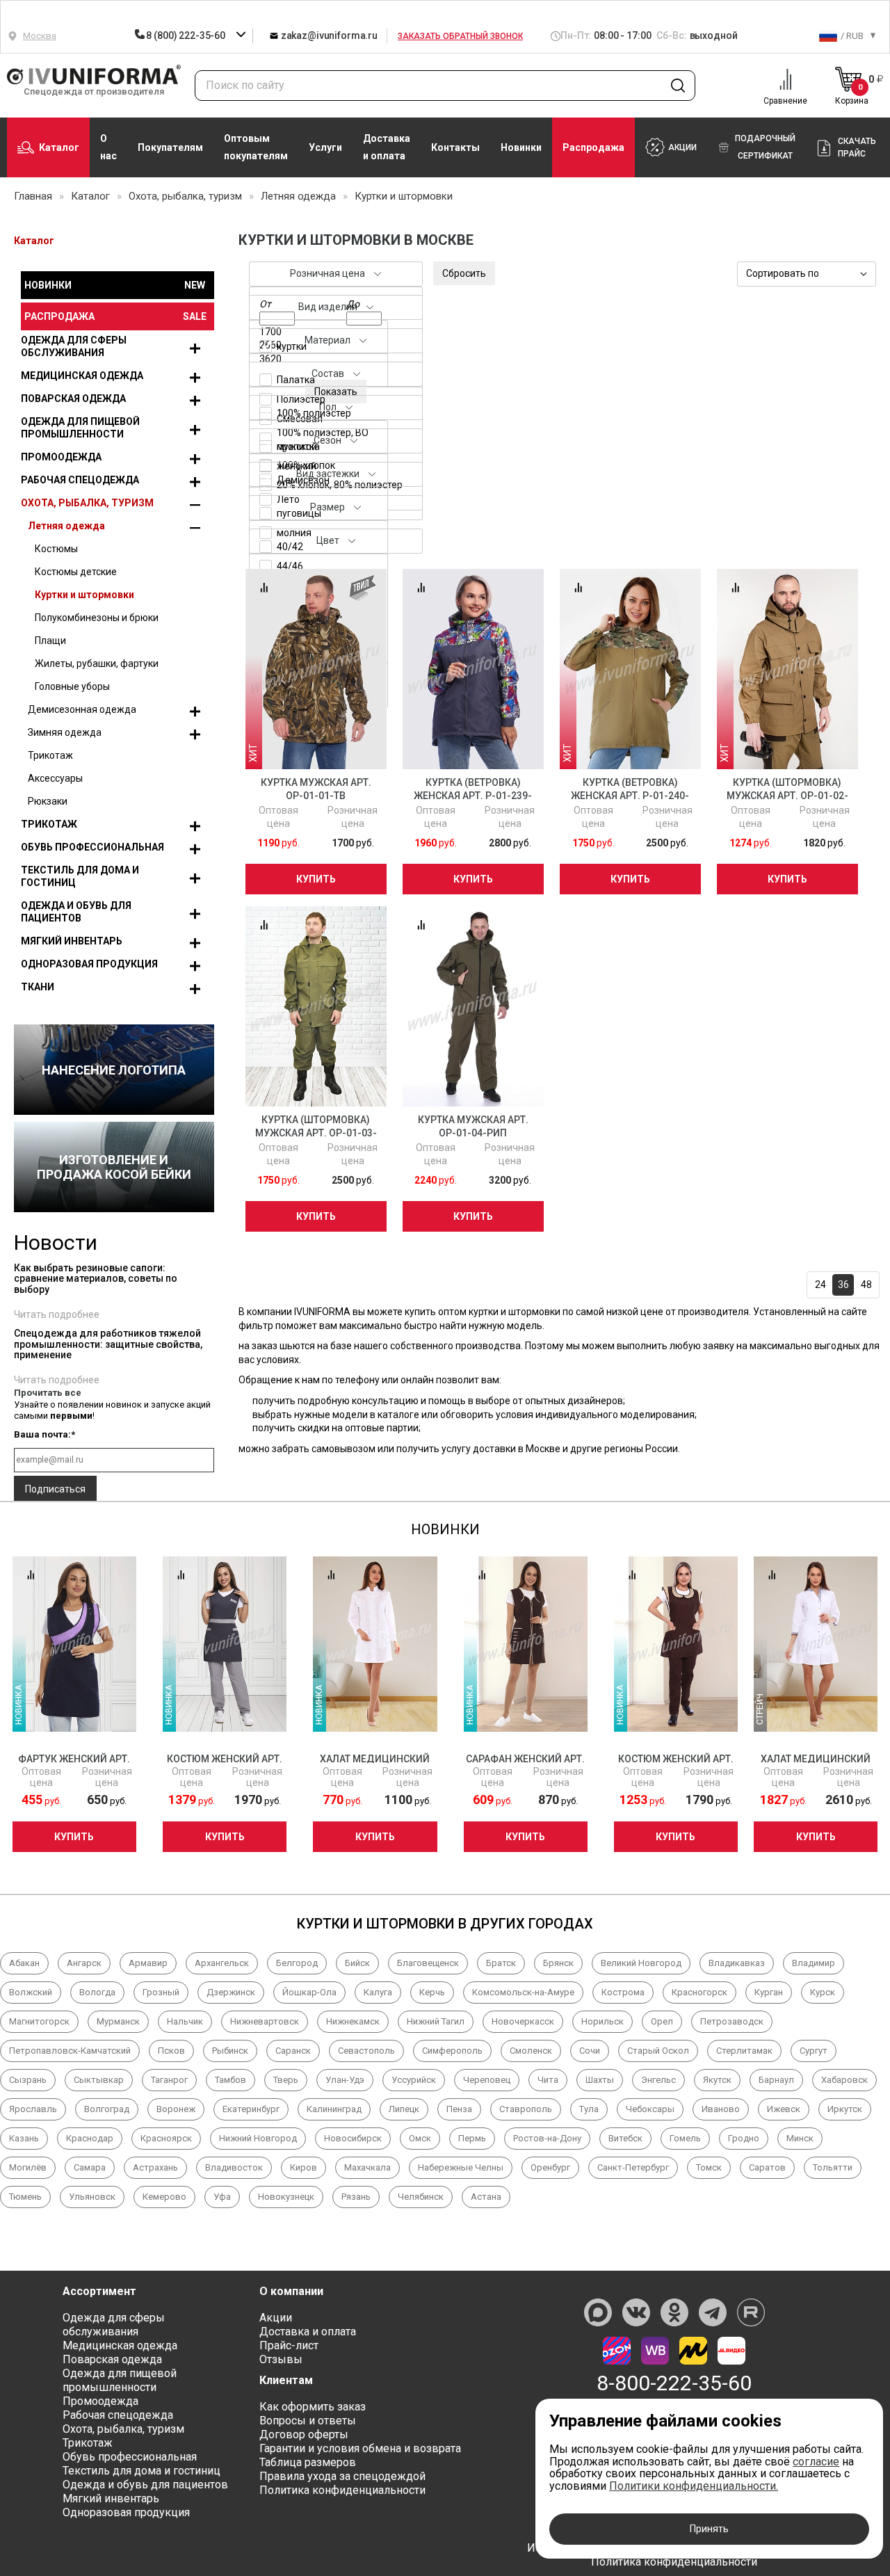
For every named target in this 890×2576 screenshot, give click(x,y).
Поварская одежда (73, 399)
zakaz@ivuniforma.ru (328, 35)
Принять (709, 2529)
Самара (90, 2167)
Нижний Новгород (258, 2138)
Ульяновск (92, 2197)
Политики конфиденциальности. (694, 2486)
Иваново (721, 2109)
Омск (420, 2138)
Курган (769, 1992)
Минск (800, 2138)
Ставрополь (526, 2109)
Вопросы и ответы (308, 2421)
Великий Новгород (641, 1963)
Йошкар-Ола (309, 1992)
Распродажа (593, 147)
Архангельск (222, 1963)
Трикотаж (50, 755)
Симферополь (452, 2051)
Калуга (378, 1992)
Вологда (97, 1992)
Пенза (459, 2109)
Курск (823, 1992)
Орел (662, 2021)
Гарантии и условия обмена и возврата (360, 2448)
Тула (589, 2109)
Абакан (24, 1963)
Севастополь (366, 2051)
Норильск (602, 2021)
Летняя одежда (66, 526)
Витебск (625, 2138)
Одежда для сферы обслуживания (74, 346)
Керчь (432, 1992)
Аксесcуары (55, 778)
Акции (276, 2318)
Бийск (357, 1963)
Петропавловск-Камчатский (70, 2051)
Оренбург (550, 2167)
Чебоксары (650, 2109)
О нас (108, 147)
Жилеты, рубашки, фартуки (97, 663)
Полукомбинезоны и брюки (97, 618)
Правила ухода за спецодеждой (342, 2476)
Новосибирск (353, 2138)
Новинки (521, 147)
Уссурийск (414, 2080)
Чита (548, 2080)
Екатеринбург (251, 2109)
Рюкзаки (48, 801)
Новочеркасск (523, 2021)
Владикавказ (737, 1963)
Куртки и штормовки (84, 595)
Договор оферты (304, 2434)
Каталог (59, 147)
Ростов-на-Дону (547, 2138)
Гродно (744, 2138)
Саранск (293, 2051)
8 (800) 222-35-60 (186, 35)
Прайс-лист (289, 2345)
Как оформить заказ (313, 2407)
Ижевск (784, 2109)
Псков (171, 2051)
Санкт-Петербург (633, 2167)
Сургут (814, 2051)
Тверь (286, 2080)
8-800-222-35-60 (674, 2383)
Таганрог (169, 2080)
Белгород (297, 1963)
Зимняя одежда (65, 732)
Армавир (148, 1963)
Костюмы (56, 549)
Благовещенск (428, 1963)
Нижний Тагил (436, 2021)
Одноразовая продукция (89, 964)
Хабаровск (844, 2080)
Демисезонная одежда (82, 709)
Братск (501, 1963)
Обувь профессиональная (92, 847)
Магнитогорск (39, 2021)
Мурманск (118, 2021)
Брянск (558, 1963)
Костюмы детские (76, 572)
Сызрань (28, 2080)
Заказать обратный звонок (460, 36)
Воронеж (176, 2109)
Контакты (455, 147)
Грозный (161, 1992)
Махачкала (367, 2167)
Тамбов (230, 2080)
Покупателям (170, 147)
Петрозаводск (732, 2021)
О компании (291, 2291)
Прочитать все (48, 1393)
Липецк (404, 2109)
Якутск (717, 2080)
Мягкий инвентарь (72, 941)
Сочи (590, 2051)
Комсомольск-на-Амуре (523, 1992)
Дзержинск (231, 1992)
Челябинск (421, 2197)
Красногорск (699, 1992)
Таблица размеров (308, 2462)
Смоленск (531, 2051)
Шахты (600, 2080)
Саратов (767, 2167)
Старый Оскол (658, 2051)
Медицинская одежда (82, 376)
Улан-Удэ (345, 2080)
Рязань (356, 2197)
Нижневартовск (265, 2021)
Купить (316, 879)
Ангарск (84, 1963)
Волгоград (107, 2109)
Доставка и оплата (387, 147)
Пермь (472, 2138)
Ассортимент (99, 2291)
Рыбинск (230, 2051)
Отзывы (281, 2359)
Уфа (222, 2197)
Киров (304, 2167)
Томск (709, 2167)
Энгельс (658, 2080)
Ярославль (33, 2109)
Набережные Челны (461, 2167)
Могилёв (28, 2167)
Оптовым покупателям (256, 147)
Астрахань (155, 2167)
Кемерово (164, 2197)
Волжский (31, 1992)
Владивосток (234, 2167)
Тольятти (833, 2167)
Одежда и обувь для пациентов (76, 912)
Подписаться (55, 1489)
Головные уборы (72, 686)
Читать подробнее (57, 1314)
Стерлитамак (744, 2051)
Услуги (325, 147)
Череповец (487, 2080)
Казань (24, 2138)
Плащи (50, 641)
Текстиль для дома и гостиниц (80, 876)
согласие (816, 2462)
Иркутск (845, 2109)
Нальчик (185, 2021)
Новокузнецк (286, 2197)
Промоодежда (61, 457)
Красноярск (166, 2138)
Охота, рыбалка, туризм (87, 503)
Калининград (334, 2109)
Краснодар (90, 2138)
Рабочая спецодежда (80, 480)
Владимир (814, 1963)
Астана (486, 2197)
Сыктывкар (99, 2080)
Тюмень (25, 2197)
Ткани (38, 987)
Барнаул (776, 2080)
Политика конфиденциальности (342, 2490)
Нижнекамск (353, 2021)
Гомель (685, 2138)
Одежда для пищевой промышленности (80, 428)
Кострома (623, 1992)
